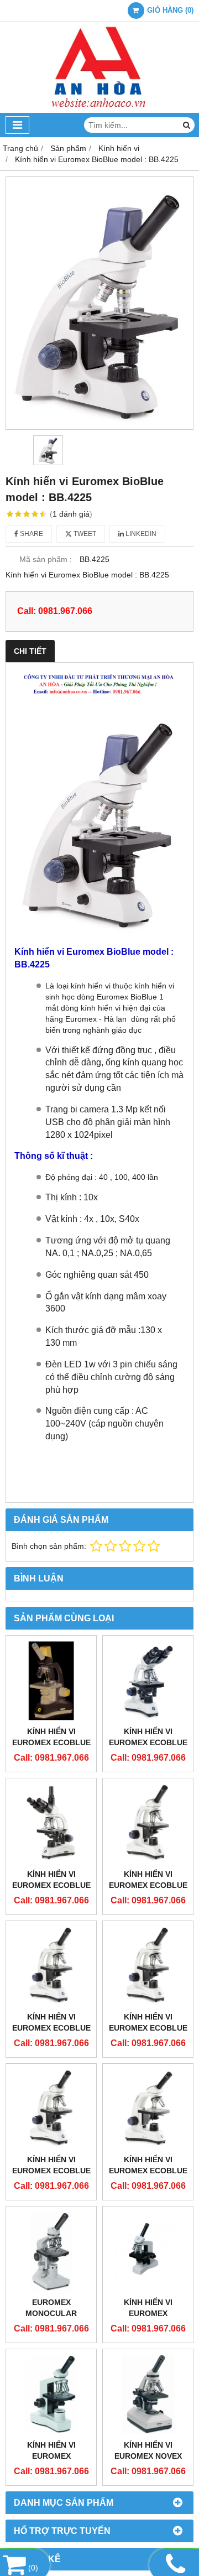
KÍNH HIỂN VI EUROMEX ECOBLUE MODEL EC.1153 (51, 1885)
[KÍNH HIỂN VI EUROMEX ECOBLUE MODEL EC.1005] (51, 1681)
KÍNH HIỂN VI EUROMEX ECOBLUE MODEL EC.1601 (148, 2028)
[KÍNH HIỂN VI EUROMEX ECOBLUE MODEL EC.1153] (51, 1823)
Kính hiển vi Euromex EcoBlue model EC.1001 (148, 2171)
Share (31, 534)
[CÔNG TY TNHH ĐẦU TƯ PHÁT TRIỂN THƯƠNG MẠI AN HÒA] (99, 110)
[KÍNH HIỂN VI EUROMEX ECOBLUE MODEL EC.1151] (148, 1823)
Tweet (84, 534)
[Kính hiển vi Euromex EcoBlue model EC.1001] (148, 2109)
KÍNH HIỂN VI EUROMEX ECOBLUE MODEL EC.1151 (148, 1885)
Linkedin (140, 534)
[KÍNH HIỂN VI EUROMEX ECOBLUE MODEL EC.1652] (148, 1681)
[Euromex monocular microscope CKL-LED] (51, 2252)
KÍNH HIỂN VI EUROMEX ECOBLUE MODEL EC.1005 (51, 1742)
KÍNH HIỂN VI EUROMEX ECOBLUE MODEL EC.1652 (148, 1742)
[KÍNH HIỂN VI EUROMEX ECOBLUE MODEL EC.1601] (148, 1966)
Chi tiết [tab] (30, 651)
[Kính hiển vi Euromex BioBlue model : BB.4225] (99, 303)
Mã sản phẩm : (46, 559)
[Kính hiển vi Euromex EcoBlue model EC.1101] (51, 2109)
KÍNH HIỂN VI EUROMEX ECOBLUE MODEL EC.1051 (51, 2028)
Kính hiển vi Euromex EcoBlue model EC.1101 (51, 2171)
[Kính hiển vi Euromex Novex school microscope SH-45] (148, 2394)
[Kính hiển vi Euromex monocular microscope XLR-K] (148, 2252)
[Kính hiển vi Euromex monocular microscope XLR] (51, 2394)
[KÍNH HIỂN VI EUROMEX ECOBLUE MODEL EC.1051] (51, 1966)
